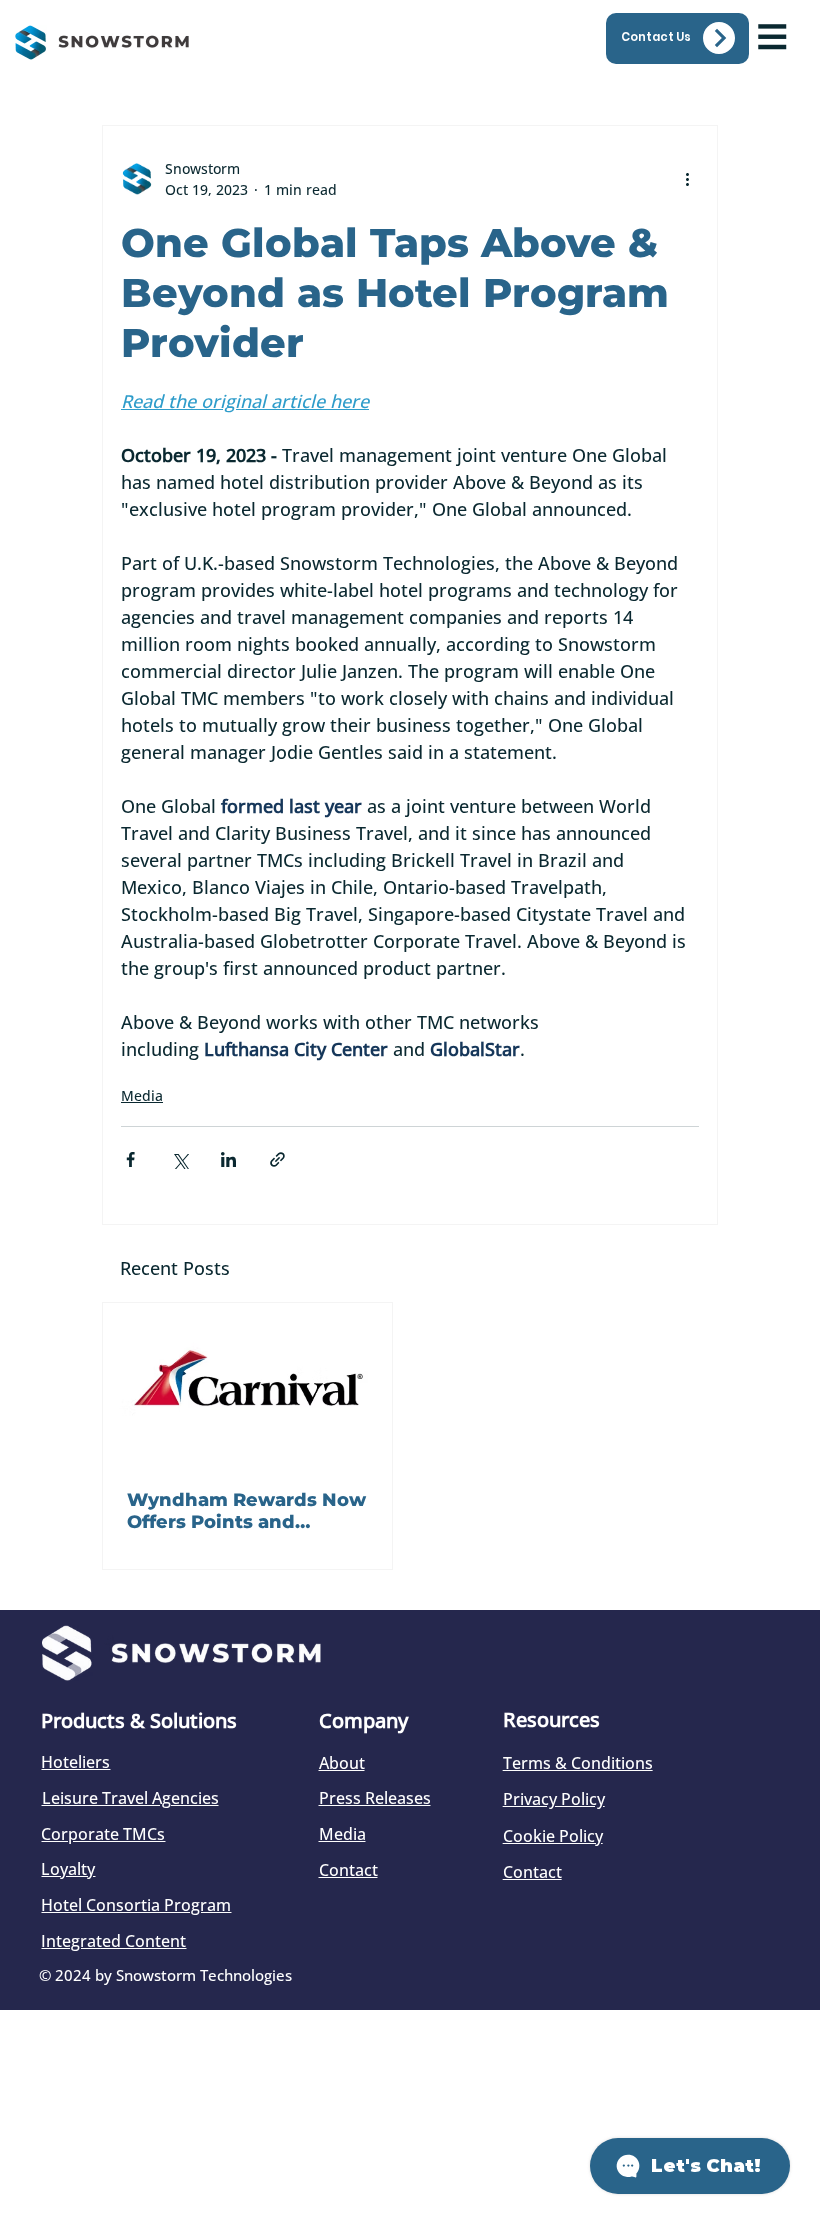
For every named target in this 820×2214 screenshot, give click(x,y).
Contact (348, 1870)
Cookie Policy (553, 1836)
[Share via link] (277, 1159)
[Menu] (772, 36)
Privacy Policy (554, 1799)
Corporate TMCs (103, 1834)
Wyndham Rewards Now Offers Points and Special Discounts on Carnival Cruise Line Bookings (246, 1511)
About (342, 1763)
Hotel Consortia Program (136, 1905)
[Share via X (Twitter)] (179, 1159)
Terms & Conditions (578, 1763)
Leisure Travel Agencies (130, 1798)
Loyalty (68, 1869)
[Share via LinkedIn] (228, 1159)
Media (142, 1095)
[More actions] (687, 179)
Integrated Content (113, 1941)
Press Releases (375, 1798)
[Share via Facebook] (130, 1159)
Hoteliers (75, 1762)
